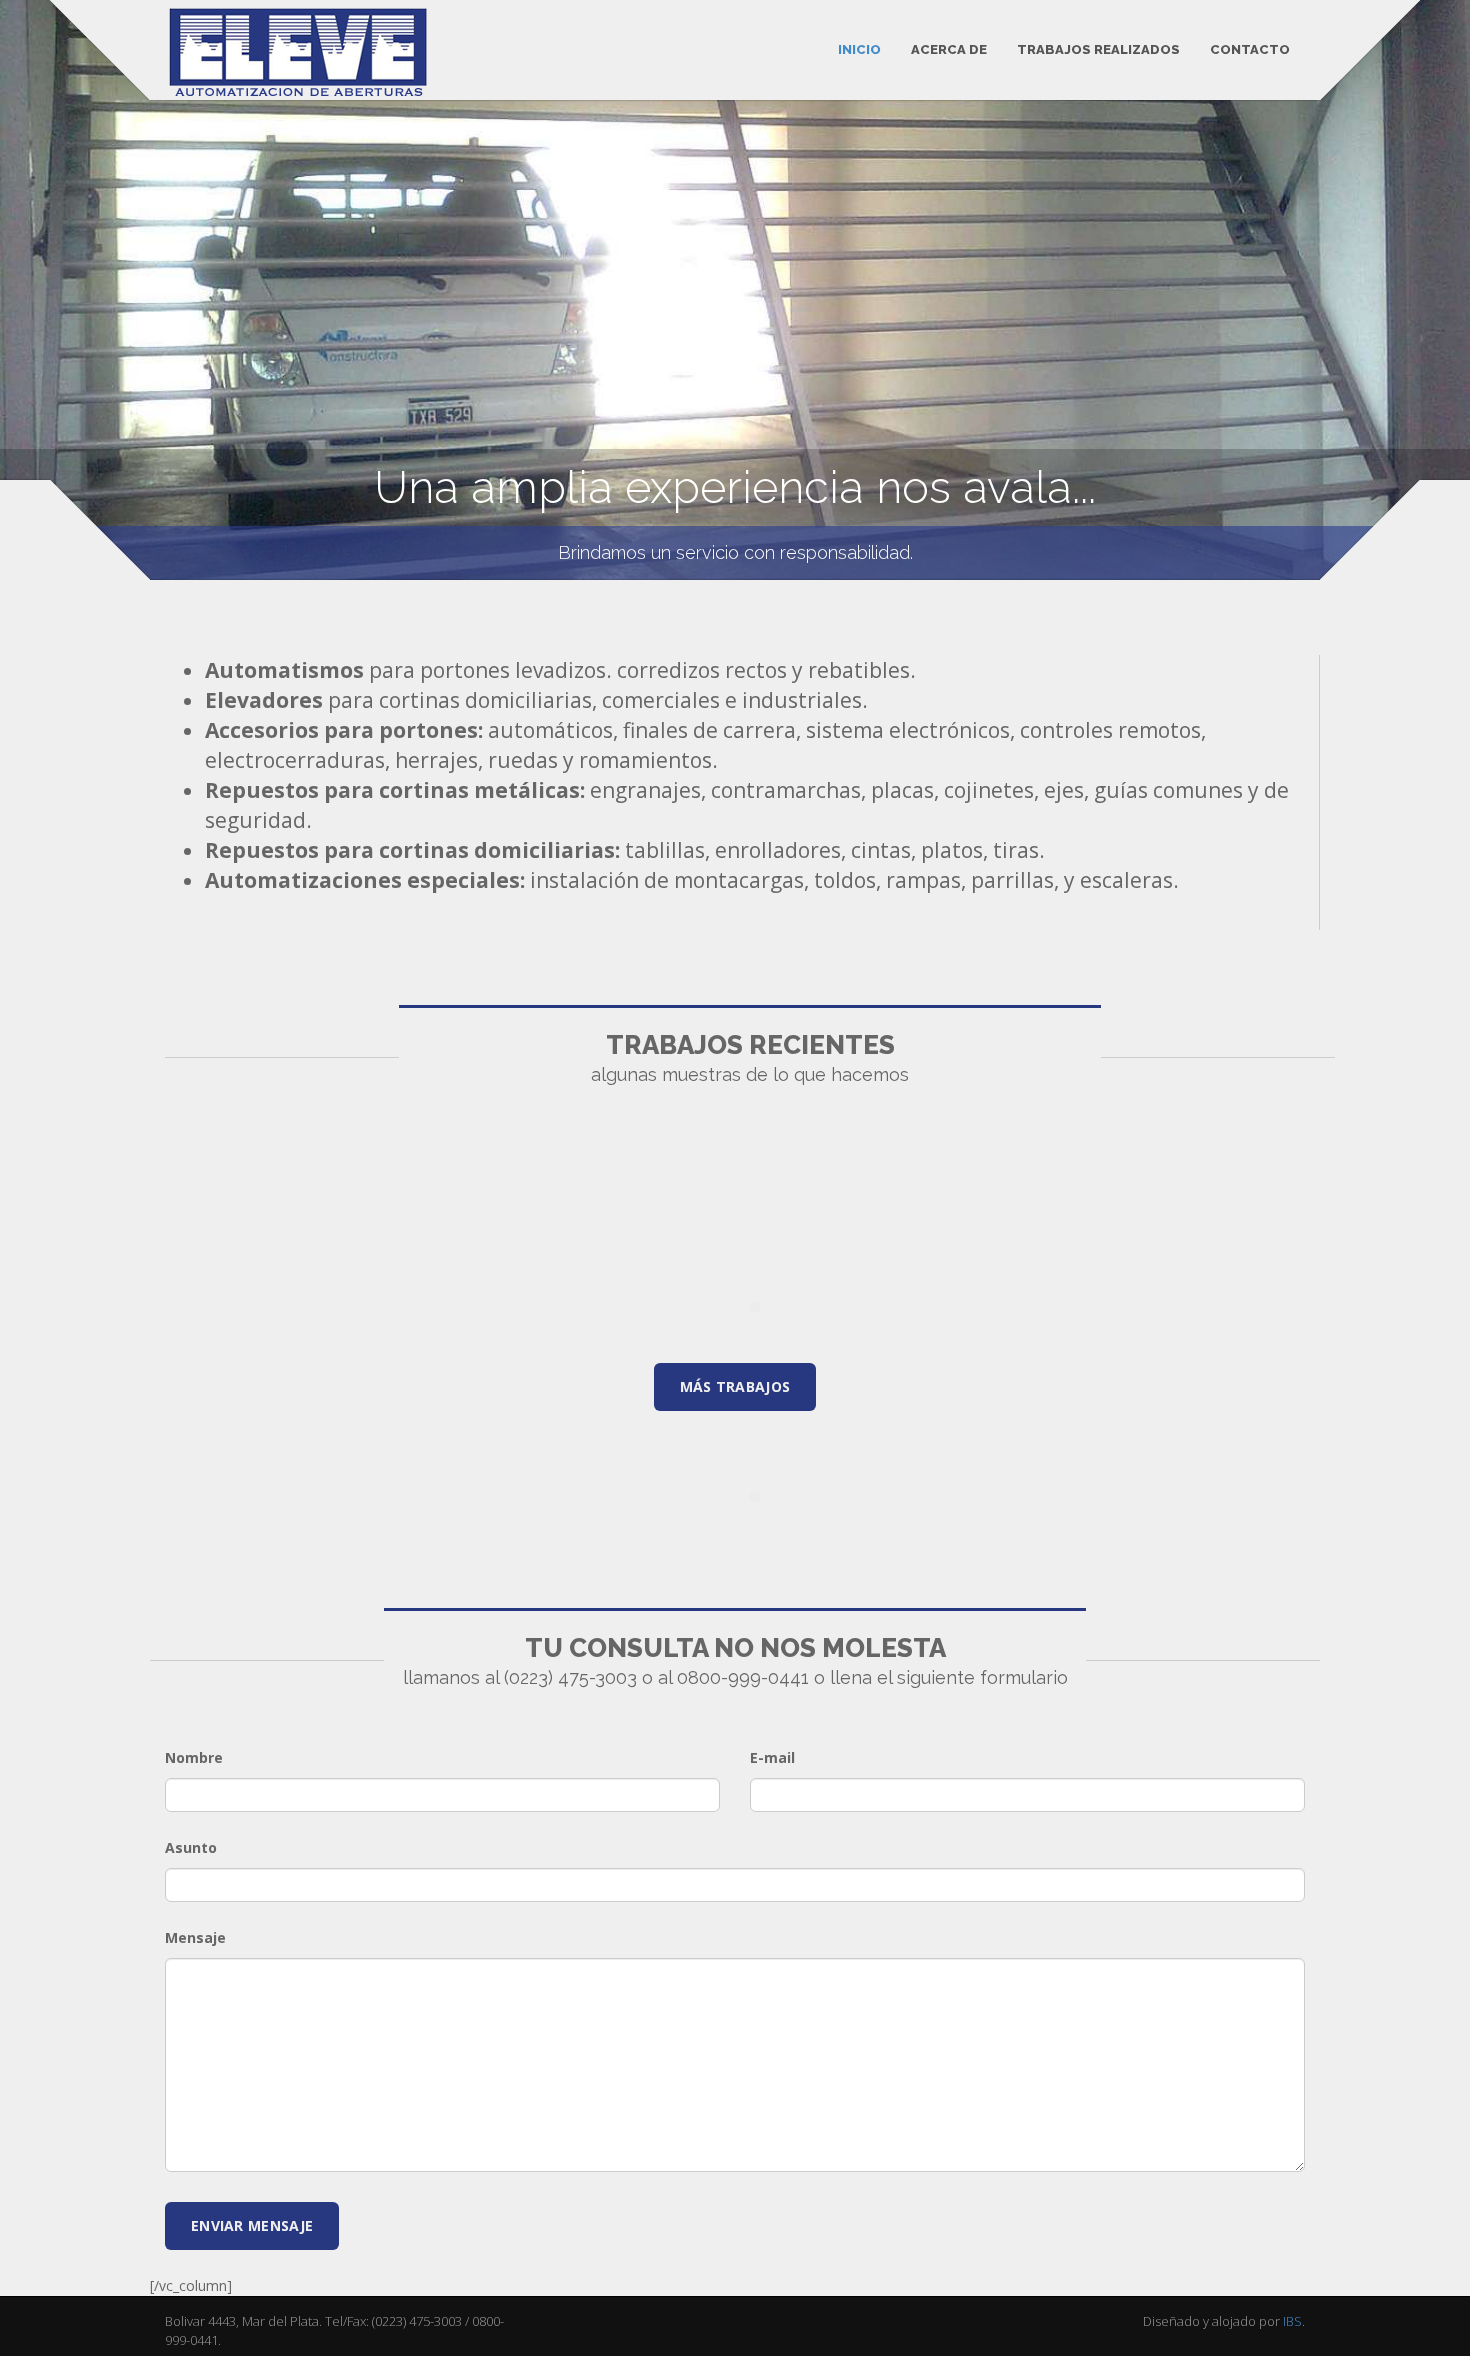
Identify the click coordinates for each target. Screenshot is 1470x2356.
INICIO (859, 49)
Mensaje (195, 1937)
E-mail (772, 1757)
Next (1442, 283)
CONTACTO (1250, 49)
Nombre (194, 1757)
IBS (1292, 2321)
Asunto (191, 1847)
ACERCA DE (949, 49)
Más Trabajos (735, 1386)
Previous (27, 283)
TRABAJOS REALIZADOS (1098, 49)
